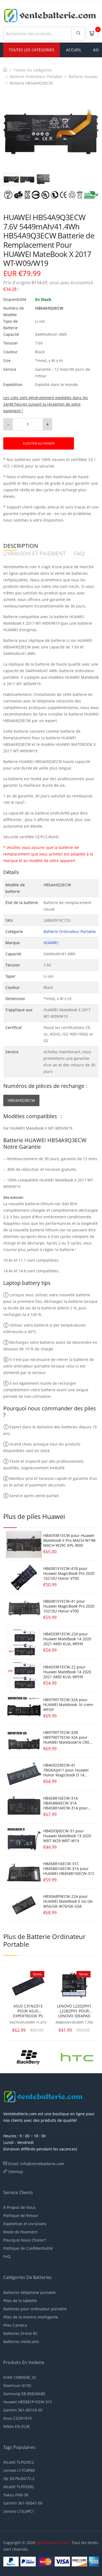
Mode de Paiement (20, 2232)
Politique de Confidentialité (28, 2248)
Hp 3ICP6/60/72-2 (19, 2478)
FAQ (7, 2256)
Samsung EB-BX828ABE (24, 2394)
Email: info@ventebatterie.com (36, 2164)
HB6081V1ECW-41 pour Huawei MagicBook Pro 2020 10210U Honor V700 (69, 1606)
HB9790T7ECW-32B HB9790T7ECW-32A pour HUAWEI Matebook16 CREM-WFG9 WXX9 (69, 1740)
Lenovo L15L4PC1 (19, 2511)
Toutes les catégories (33, 70)
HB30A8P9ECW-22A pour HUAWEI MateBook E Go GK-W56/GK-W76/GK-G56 (69, 1901)
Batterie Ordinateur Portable (36, 77)
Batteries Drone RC (21, 2333)
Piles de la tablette (20, 2301)
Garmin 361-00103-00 (23, 2410)
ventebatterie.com (53, 2543)
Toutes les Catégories (32, 50)
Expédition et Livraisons (25, 2224)
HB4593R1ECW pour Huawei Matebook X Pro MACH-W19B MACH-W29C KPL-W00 (69, 1540)
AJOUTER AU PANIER (39, 443)
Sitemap (16, 2172)
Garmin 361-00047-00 (23, 2503)
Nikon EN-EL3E (17, 2426)
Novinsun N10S (17, 2385)
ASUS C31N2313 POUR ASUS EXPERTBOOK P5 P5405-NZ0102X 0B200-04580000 (28, 2011)
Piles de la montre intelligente (31, 2317)
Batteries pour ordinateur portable (35, 2309)
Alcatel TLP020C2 (19, 2462)
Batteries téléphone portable (30, 2292)
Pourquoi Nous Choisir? (25, 2240)
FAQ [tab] (79, 554)
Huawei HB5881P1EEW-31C (28, 2402)
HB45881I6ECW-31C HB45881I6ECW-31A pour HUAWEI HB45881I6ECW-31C (69, 1869)
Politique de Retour (21, 2216)
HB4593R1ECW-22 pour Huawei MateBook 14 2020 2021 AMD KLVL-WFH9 (67, 1672)
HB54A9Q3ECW (21, 1100)
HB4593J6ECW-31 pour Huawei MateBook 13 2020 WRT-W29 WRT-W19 (67, 1836)
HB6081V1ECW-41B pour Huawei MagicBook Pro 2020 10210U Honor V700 (69, 1573)
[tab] (11, 179)
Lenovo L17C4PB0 (19, 2470)
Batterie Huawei (83, 77)
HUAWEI (51, 943)
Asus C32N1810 (17, 2418)
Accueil (74, 50)
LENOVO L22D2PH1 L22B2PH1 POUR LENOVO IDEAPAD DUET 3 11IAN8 (74, 2011)
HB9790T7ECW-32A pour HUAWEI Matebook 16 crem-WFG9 (69, 1705)
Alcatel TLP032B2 (19, 2487)
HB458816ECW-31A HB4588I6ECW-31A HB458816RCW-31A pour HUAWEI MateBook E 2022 (67, 1805)
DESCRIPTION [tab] (21, 546)
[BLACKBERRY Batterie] (28, 2056)
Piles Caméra (15, 2325)
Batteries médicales (21, 2342)
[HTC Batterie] (77, 2056)
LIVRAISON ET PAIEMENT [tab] (35, 554)
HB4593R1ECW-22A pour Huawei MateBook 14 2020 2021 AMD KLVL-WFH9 (67, 1639)
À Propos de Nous (19, 2207)
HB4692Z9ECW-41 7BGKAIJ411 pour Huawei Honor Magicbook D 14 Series (66, 1772)
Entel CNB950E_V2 (20, 2377)
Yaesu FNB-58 (16, 2495)
